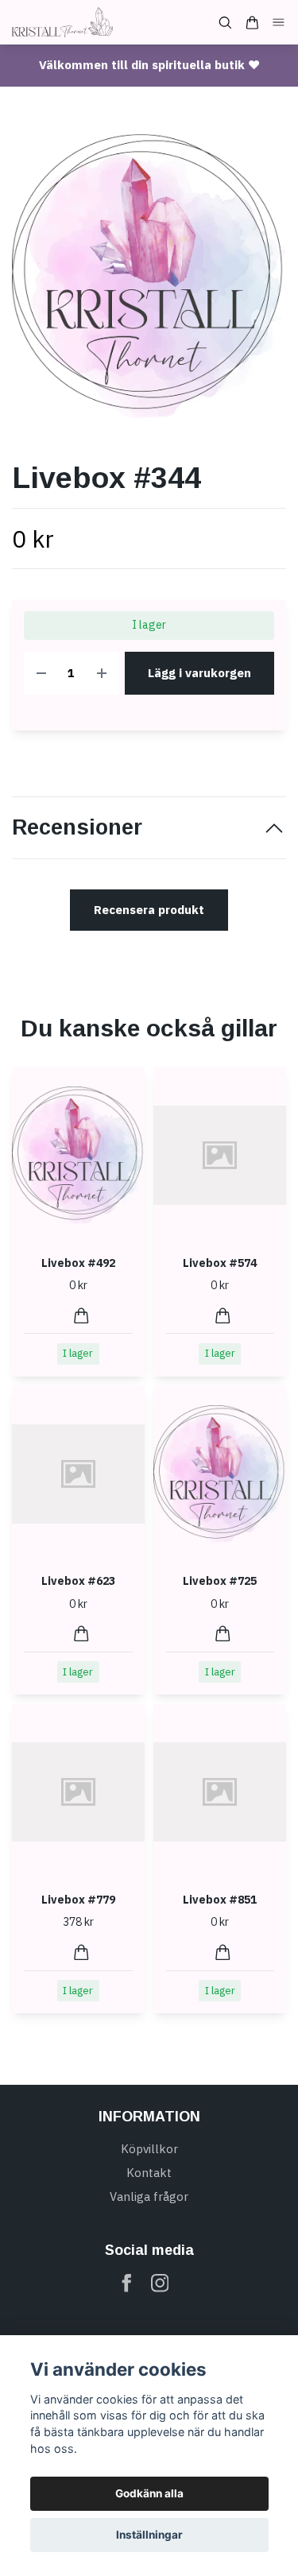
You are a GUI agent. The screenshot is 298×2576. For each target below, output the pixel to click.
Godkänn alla (149, 2493)
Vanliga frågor (149, 2196)
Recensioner (77, 827)
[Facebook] (127, 2283)
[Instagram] (160, 2283)
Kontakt (149, 2173)
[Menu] (279, 23)
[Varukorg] (252, 23)
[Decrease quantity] (41, 674)
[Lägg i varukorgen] (81, 1316)
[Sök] (225, 23)
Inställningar (149, 2535)
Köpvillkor (149, 2149)
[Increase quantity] (102, 674)
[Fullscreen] (149, 277)
